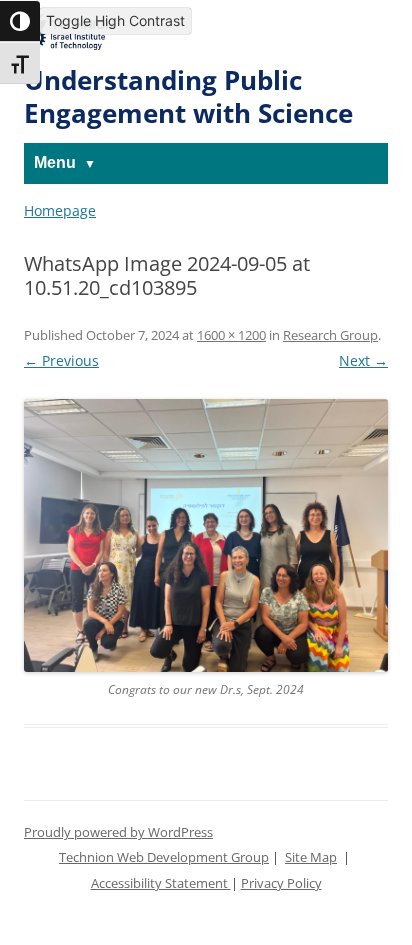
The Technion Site (69, 29)
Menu (55, 162)
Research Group (330, 335)
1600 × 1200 (231, 335)
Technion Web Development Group (164, 857)
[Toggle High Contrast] (20, 21)
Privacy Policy (281, 883)
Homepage (60, 210)
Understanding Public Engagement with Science (188, 97)
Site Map (311, 857)
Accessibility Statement (161, 883)
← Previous (61, 360)
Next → (363, 360)
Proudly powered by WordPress (118, 832)
